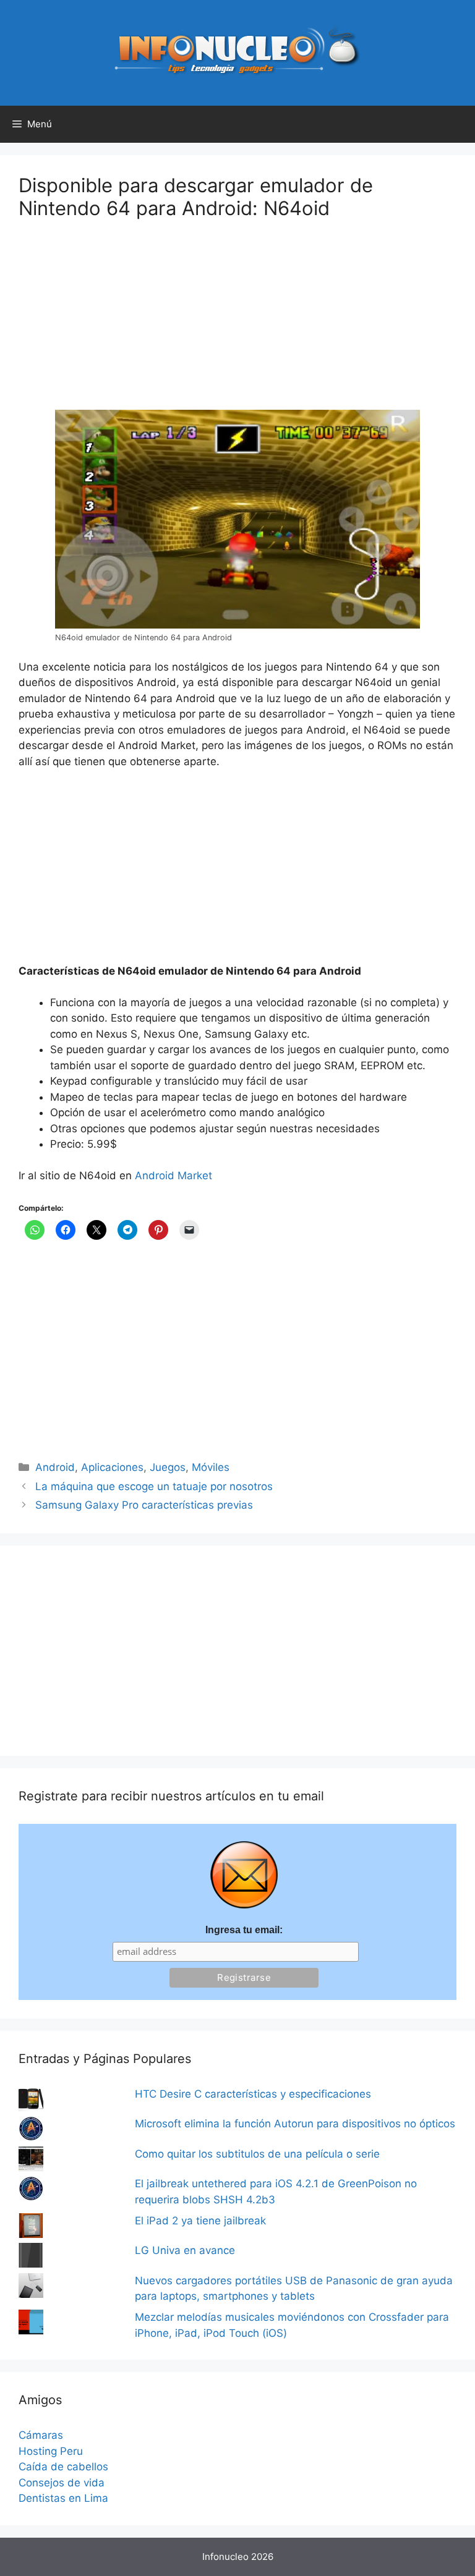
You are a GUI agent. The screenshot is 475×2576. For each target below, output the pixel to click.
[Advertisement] (111, 323)
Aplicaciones (112, 1467)
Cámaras (41, 2435)
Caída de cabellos (63, 2467)
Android (55, 1467)
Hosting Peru (51, 2451)
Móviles (211, 1467)
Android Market (173, 1176)
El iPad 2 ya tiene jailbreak (200, 2221)
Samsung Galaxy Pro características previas (144, 1505)
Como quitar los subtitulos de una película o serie (257, 2154)
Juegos (168, 1467)
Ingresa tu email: (244, 1930)
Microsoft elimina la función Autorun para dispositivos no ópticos (295, 2124)
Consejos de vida (62, 2483)
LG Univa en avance (185, 2250)
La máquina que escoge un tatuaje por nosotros (154, 1486)
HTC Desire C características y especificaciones (253, 2094)
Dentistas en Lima (63, 2498)
